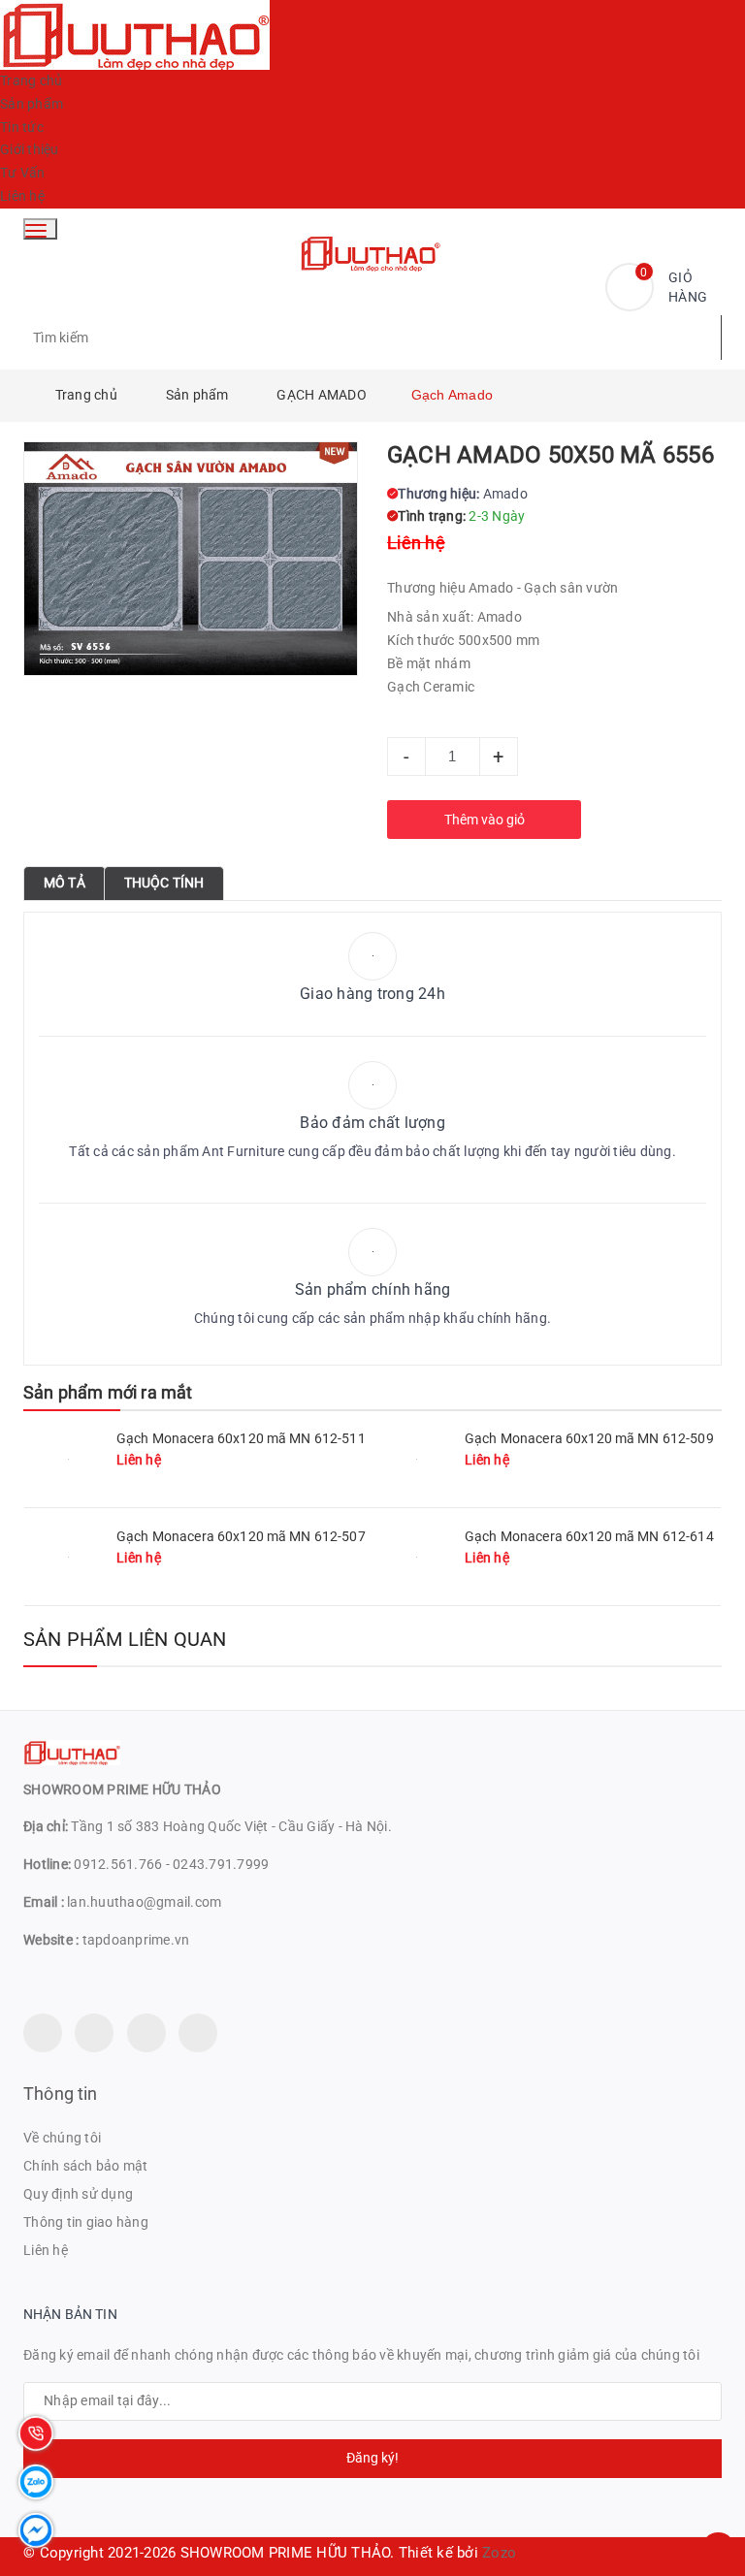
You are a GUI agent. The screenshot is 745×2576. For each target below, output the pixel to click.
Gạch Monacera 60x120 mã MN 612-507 (241, 1536)
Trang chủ (31, 80)
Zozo (499, 2553)
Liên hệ (22, 196)
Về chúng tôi (62, 2138)
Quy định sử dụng (78, 2194)
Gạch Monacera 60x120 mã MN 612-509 (589, 1438)
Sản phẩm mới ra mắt (108, 1392)
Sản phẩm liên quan (125, 1639)
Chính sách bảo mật (86, 2166)
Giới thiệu (30, 149)
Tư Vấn (23, 173)
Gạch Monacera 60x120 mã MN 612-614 (589, 1536)
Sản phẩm (32, 104)
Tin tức (22, 127)
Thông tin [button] (61, 2093)
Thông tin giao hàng (86, 2222)
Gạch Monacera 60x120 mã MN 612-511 (241, 1438)
